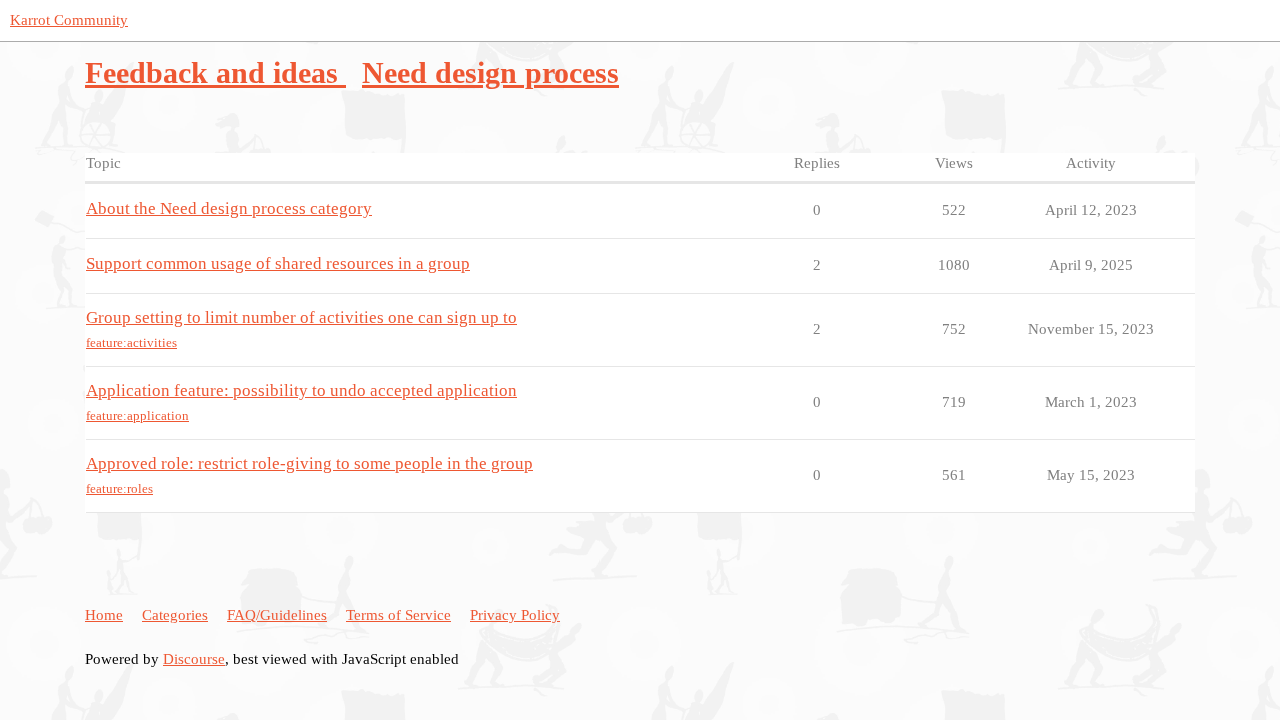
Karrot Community (69, 20)
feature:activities (131, 342)
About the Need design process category (229, 208)
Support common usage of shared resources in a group (278, 263)
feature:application (137, 415)
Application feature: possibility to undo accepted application (301, 390)
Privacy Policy (515, 615)
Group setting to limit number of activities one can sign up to (301, 317)
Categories (175, 615)
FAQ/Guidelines (277, 615)
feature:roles (119, 488)
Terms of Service (398, 615)
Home (104, 615)
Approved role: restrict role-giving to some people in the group (309, 463)
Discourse (194, 659)
